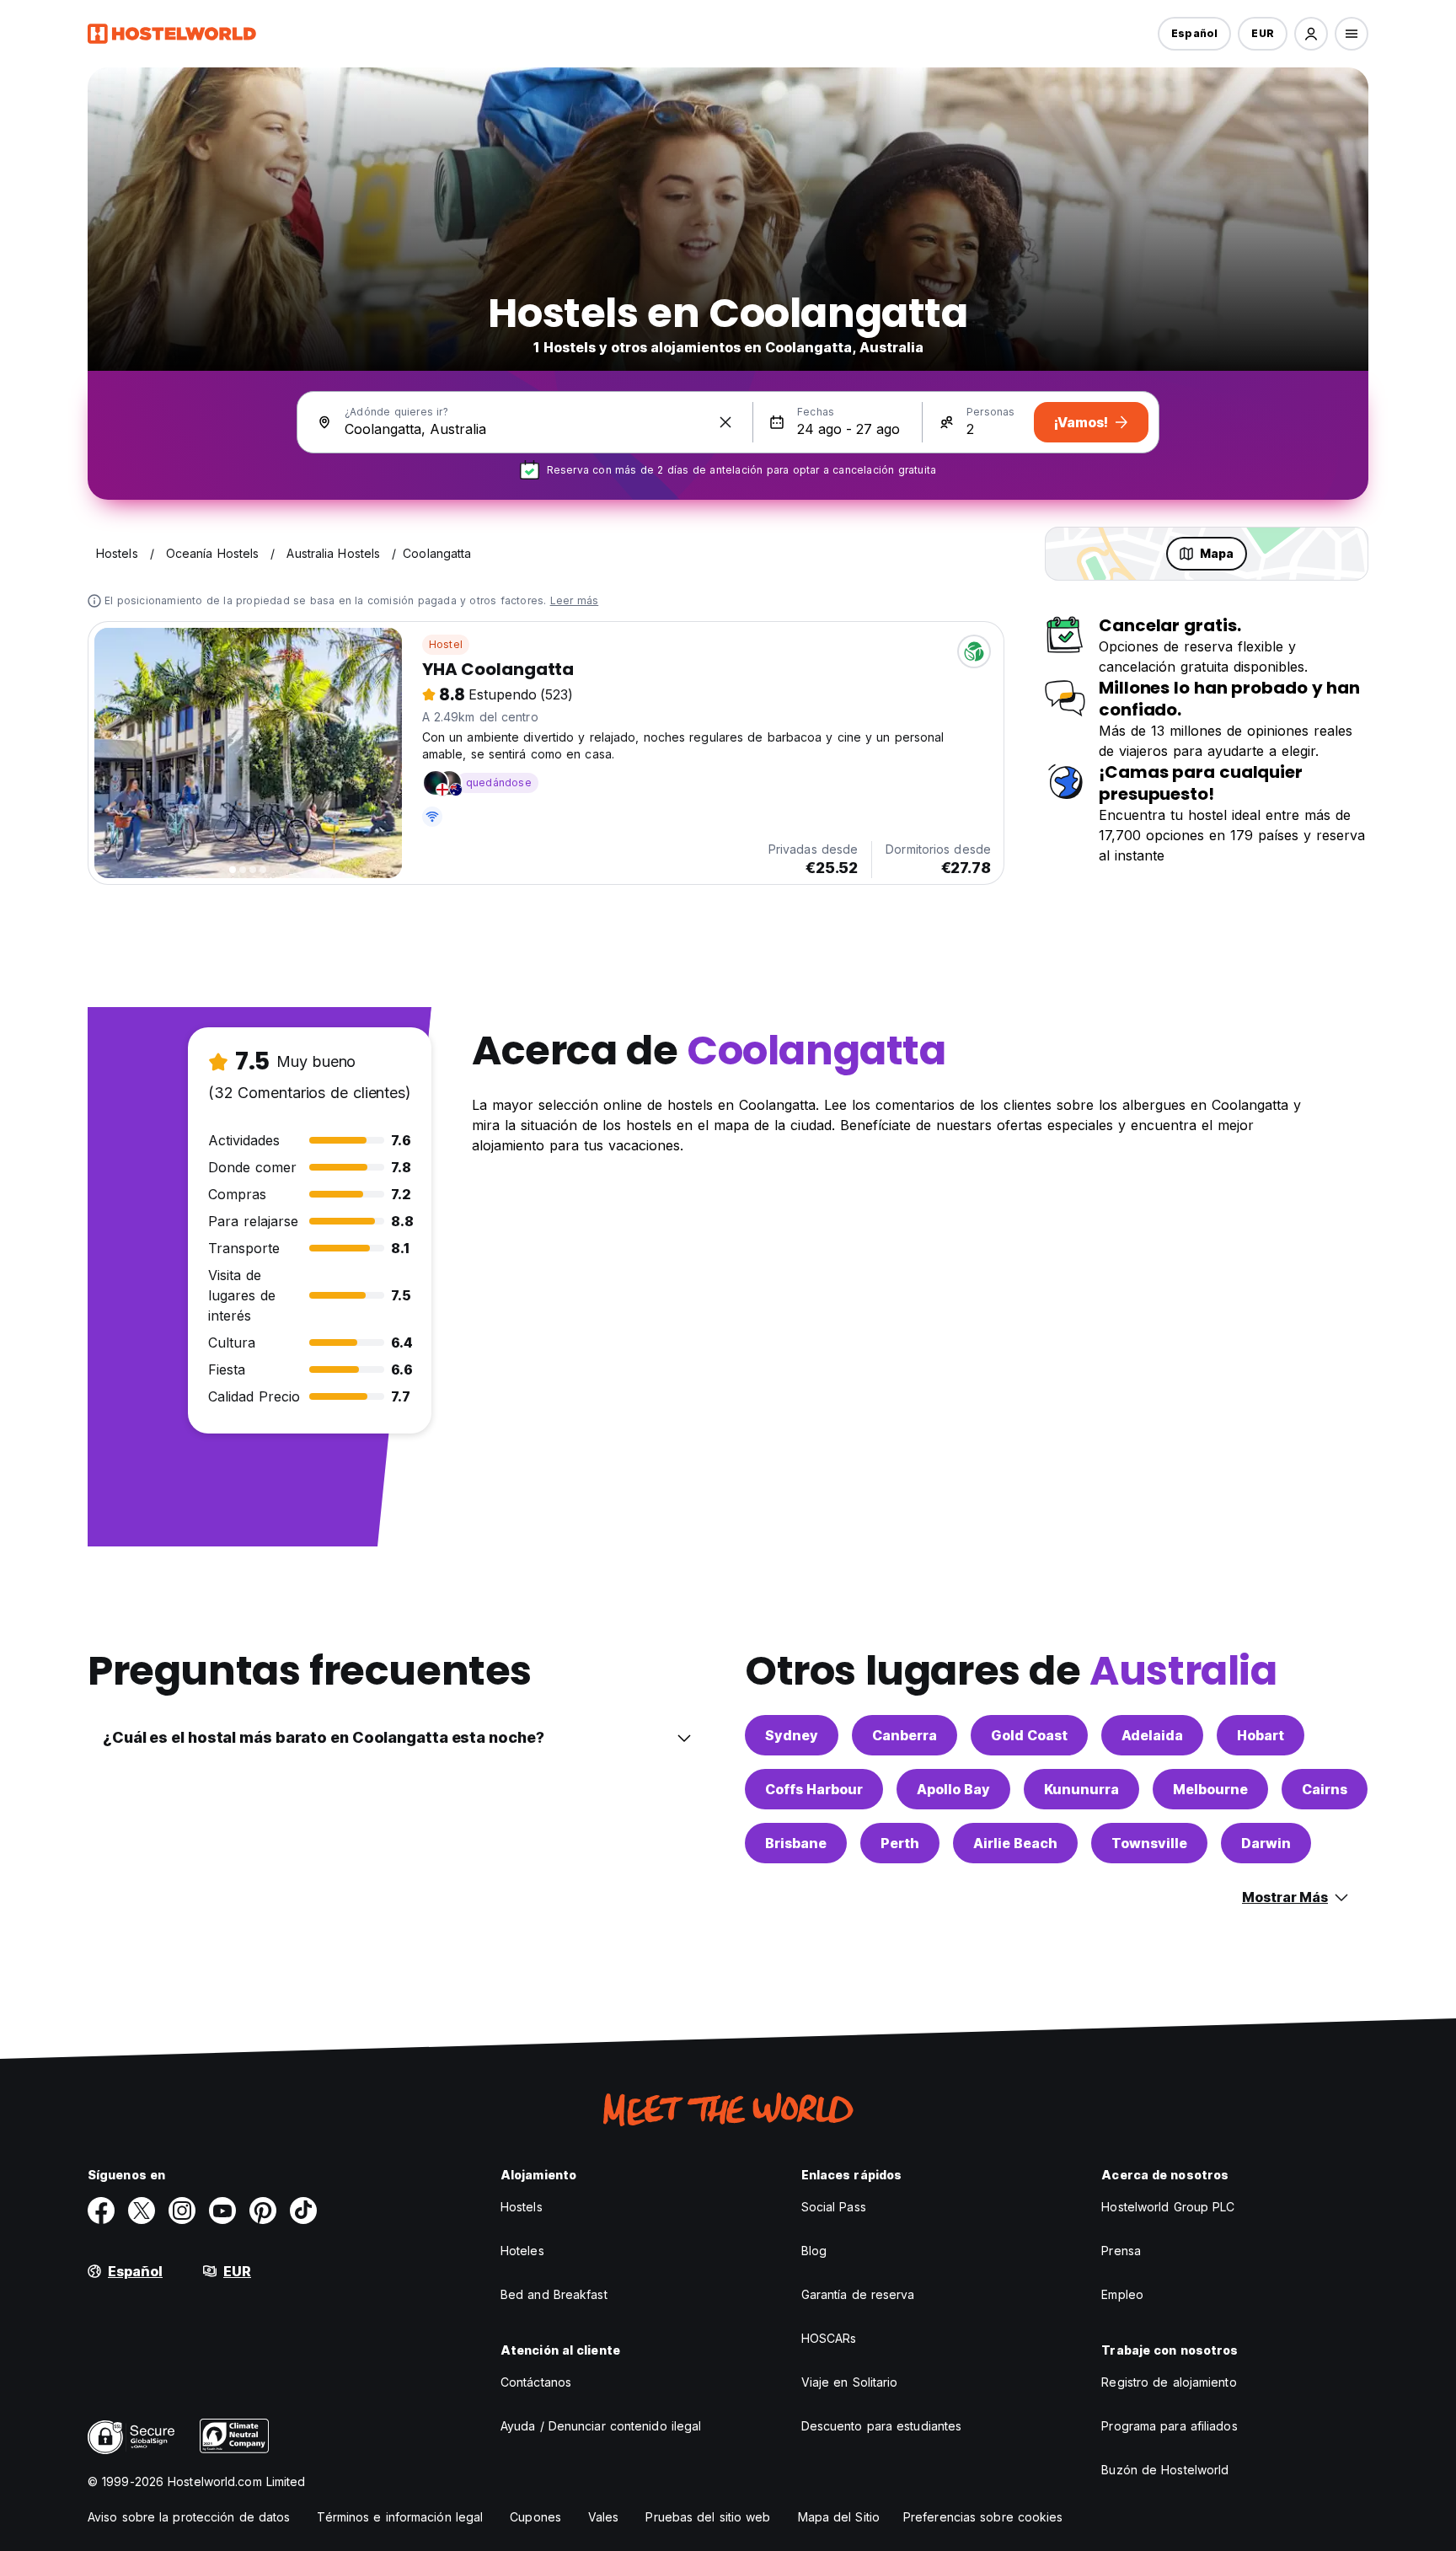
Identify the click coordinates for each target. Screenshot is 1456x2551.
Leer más (575, 600)
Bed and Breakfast (554, 2294)
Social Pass (834, 2207)
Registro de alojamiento (1169, 2382)
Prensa (1121, 2251)
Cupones (535, 2517)
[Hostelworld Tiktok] (303, 2211)
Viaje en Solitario (850, 2382)
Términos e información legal (400, 2517)
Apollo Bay (953, 1789)
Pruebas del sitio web (708, 2517)
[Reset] (725, 422)
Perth (900, 1843)
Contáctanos (536, 2382)
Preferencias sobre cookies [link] (983, 2517)
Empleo (1122, 2294)
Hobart (1261, 1735)
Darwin (1266, 1843)
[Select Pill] (1311, 34)
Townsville (1149, 1843)
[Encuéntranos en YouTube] (222, 2211)
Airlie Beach (1015, 1843)
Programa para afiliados (1169, 2426)
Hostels (522, 2207)
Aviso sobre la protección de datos (189, 2517)
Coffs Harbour (814, 1789)
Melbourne (1210, 1789)
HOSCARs (829, 2338)
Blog (814, 2251)
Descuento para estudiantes (882, 2426)
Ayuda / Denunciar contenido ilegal (601, 2426)
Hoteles (522, 2251)
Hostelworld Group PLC (1168, 2207)
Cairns (1325, 1789)
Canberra (905, 1735)
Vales (604, 2517)
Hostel (446, 644)
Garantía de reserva (858, 2294)
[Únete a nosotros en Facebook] (101, 2211)
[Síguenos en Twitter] (142, 2211)
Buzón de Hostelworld (1165, 2470)
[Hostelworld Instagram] (182, 2211)
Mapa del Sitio (839, 2517)
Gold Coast (1029, 1735)
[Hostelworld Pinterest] (263, 2211)
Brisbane (796, 1843)
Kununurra (1081, 1789)
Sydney (792, 1735)
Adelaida (1152, 1735)
